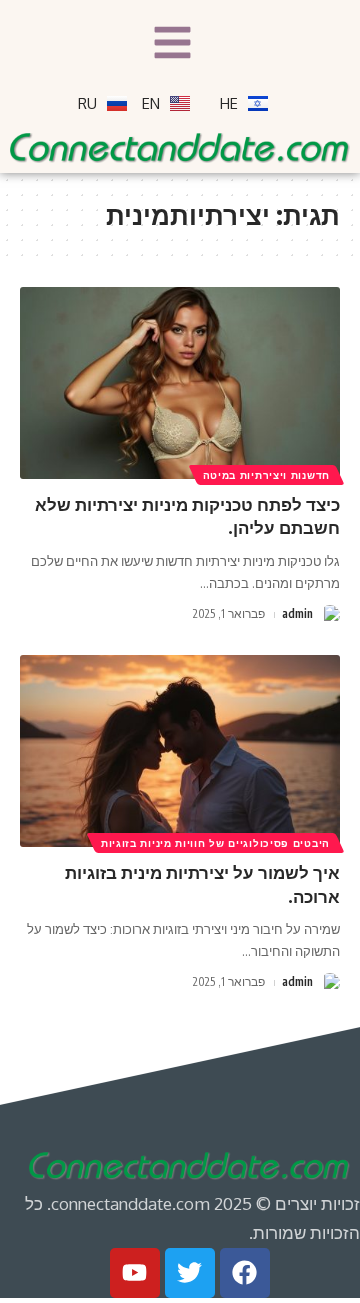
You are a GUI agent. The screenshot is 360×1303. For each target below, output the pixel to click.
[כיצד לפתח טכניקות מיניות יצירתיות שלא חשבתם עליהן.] (180, 383)
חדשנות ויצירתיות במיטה (266, 475)
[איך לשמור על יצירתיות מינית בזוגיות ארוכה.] (180, 751)
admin (297, 613)
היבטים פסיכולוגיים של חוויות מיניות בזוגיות (215, 843)
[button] (173, 45)
